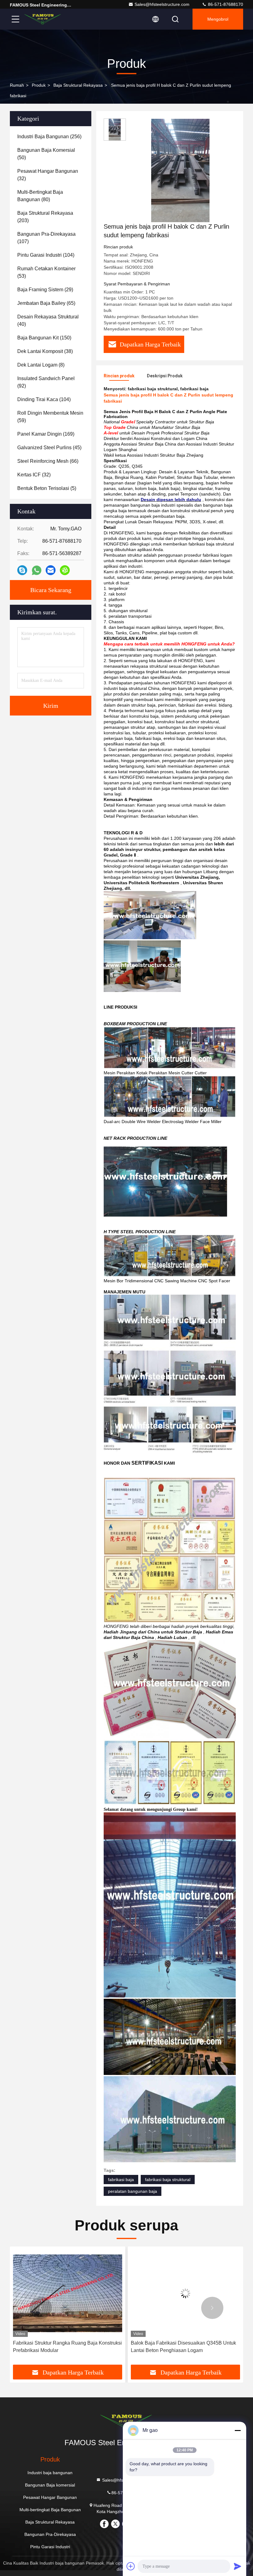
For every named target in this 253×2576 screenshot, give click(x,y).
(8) (41, 365)
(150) (44, 338)
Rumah (17, 85)
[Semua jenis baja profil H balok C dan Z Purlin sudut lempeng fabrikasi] (180, 170)
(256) (49, 137)
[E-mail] (51, 570)
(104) (46, 255)
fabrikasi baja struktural (168, 2180)
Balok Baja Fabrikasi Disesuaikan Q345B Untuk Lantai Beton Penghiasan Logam (66, 2347)
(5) (47, 488)
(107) (46, 238)
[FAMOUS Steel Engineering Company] (43, 19)
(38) (45, 351)
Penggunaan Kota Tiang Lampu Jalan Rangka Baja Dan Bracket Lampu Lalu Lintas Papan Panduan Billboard (182, 2347)
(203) (45, 217)
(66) (48, 461)
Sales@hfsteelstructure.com (162, 4)
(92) (46, 382)
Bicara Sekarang (51, 590)
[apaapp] (37, 570)
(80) (40, 196)
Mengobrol (218, 19)
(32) (48, 175)
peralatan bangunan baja (133, 2191)
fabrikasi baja (121, 2180)
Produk (39, 85)
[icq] (65, 570)
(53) (46, 272)
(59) (50, 417)
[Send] (238, 2566)
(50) (46, 154)
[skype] (22, 570)
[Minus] (238, 2430)
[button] (41, 2308)
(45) (49, 448)
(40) (48, 320)
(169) (46, 434)
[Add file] (131, 2566)
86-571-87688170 (225, 4)
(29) (45, 290)
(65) (46, 303)
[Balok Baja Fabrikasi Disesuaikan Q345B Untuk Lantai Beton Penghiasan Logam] (68, 2293)
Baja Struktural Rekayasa (78, 85)
